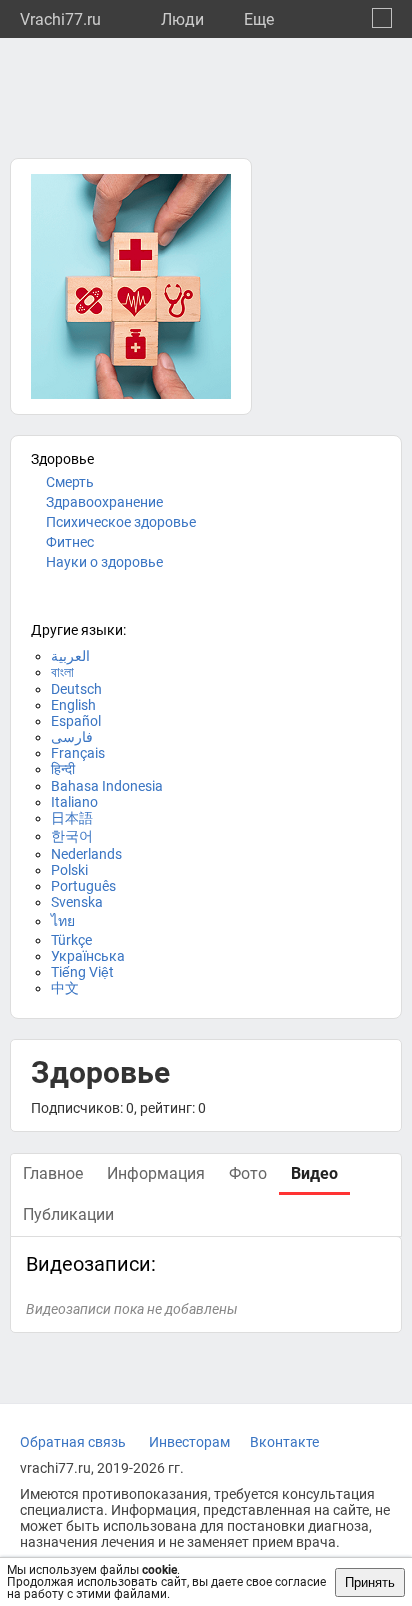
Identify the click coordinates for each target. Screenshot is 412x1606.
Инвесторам (189, 1442)
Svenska (77, 902)
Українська (88, 956)
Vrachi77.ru (60, 19)
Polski (69, 870)
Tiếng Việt (82, 972)
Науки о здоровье (104, 562)
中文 (65, 988)
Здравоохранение (104, 502)
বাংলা (62, 672)
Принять (370, 1582)
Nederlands (86, 854)
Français (78, 753)
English (73, 705)
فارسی (72, 737)
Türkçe (71, 940)
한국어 (72, 836)
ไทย (63, 921)
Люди (182, 19)
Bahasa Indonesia (107, 786)
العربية (70, 656)
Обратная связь (73, 1442)
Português (83, 886)
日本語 (72, 818)
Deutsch (76, 689)
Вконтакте (284, 1442)
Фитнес (70, 542)
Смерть (70, 482)
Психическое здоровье (121, 522)
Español (76, 721)
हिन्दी (63, 769)
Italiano (74, 802)
